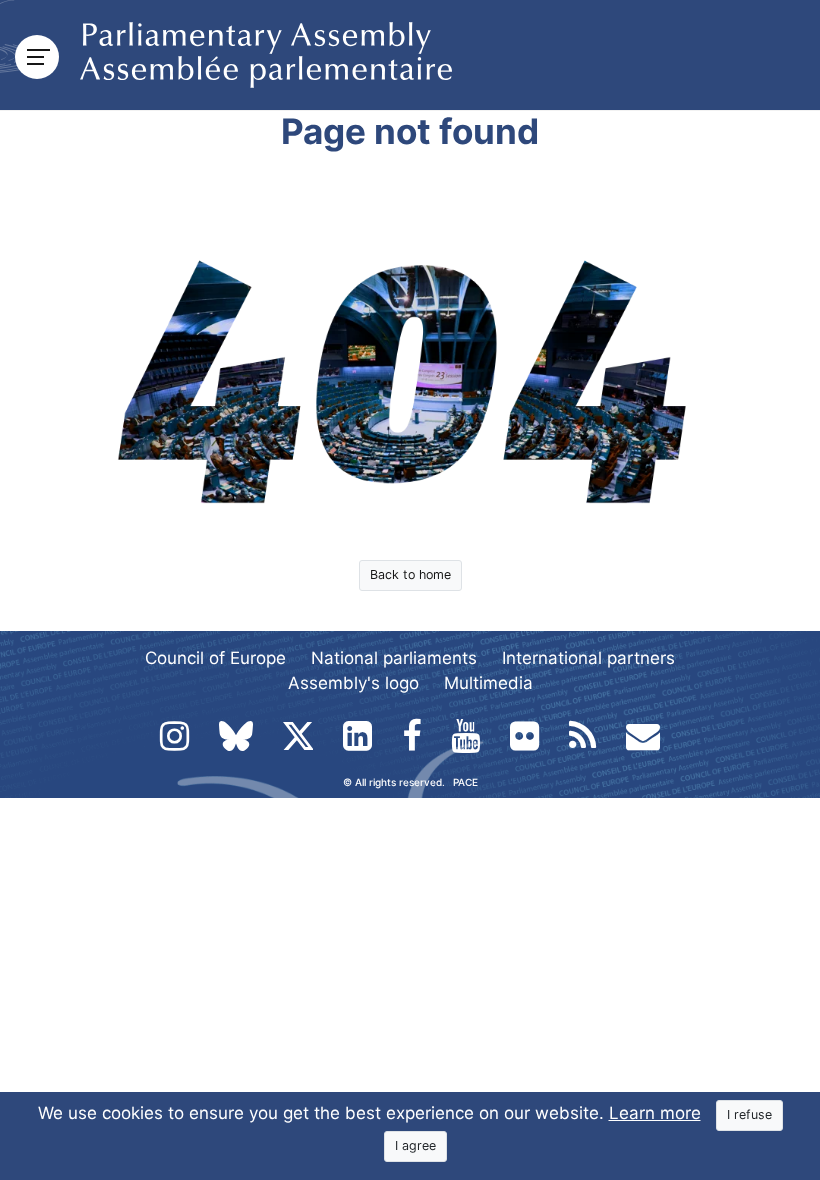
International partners (588, 658)
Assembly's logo (353, 683)
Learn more (655, 1113)
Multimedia (488, 683)
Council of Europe (215, 658)
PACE (465, 782)
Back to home (410, 574)
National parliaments (394, 658)
